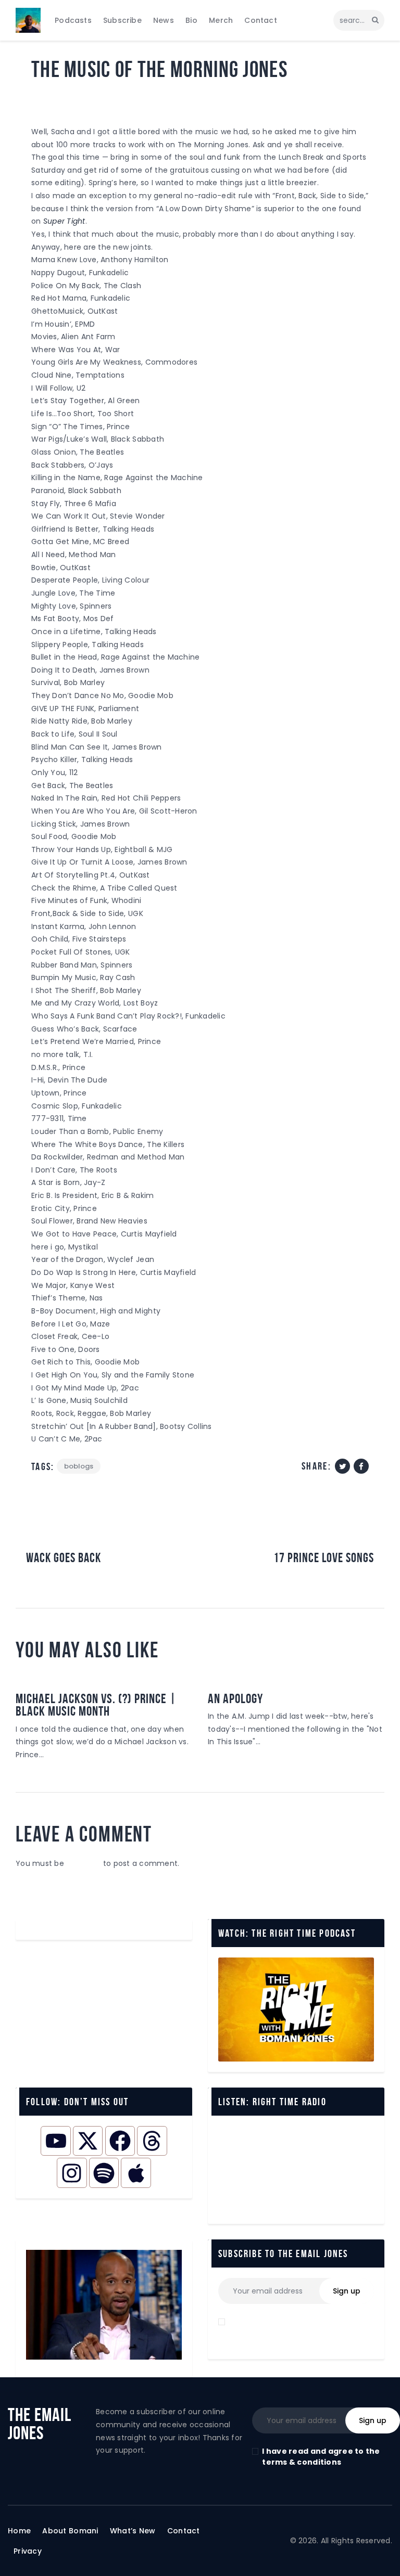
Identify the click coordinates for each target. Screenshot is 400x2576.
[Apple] (136, 2173)
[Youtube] (55, 2141)
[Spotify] (104, 2173)
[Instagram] (72, 2173)
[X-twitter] (88, 2141)
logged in (83, 1863)
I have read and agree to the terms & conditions (321, 2457)
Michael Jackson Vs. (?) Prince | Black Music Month (96, 1705)
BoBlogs (51, 98)
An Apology (235, 1698)
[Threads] (152, 2141)
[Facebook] (120, 2141)
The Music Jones (106, 98)
